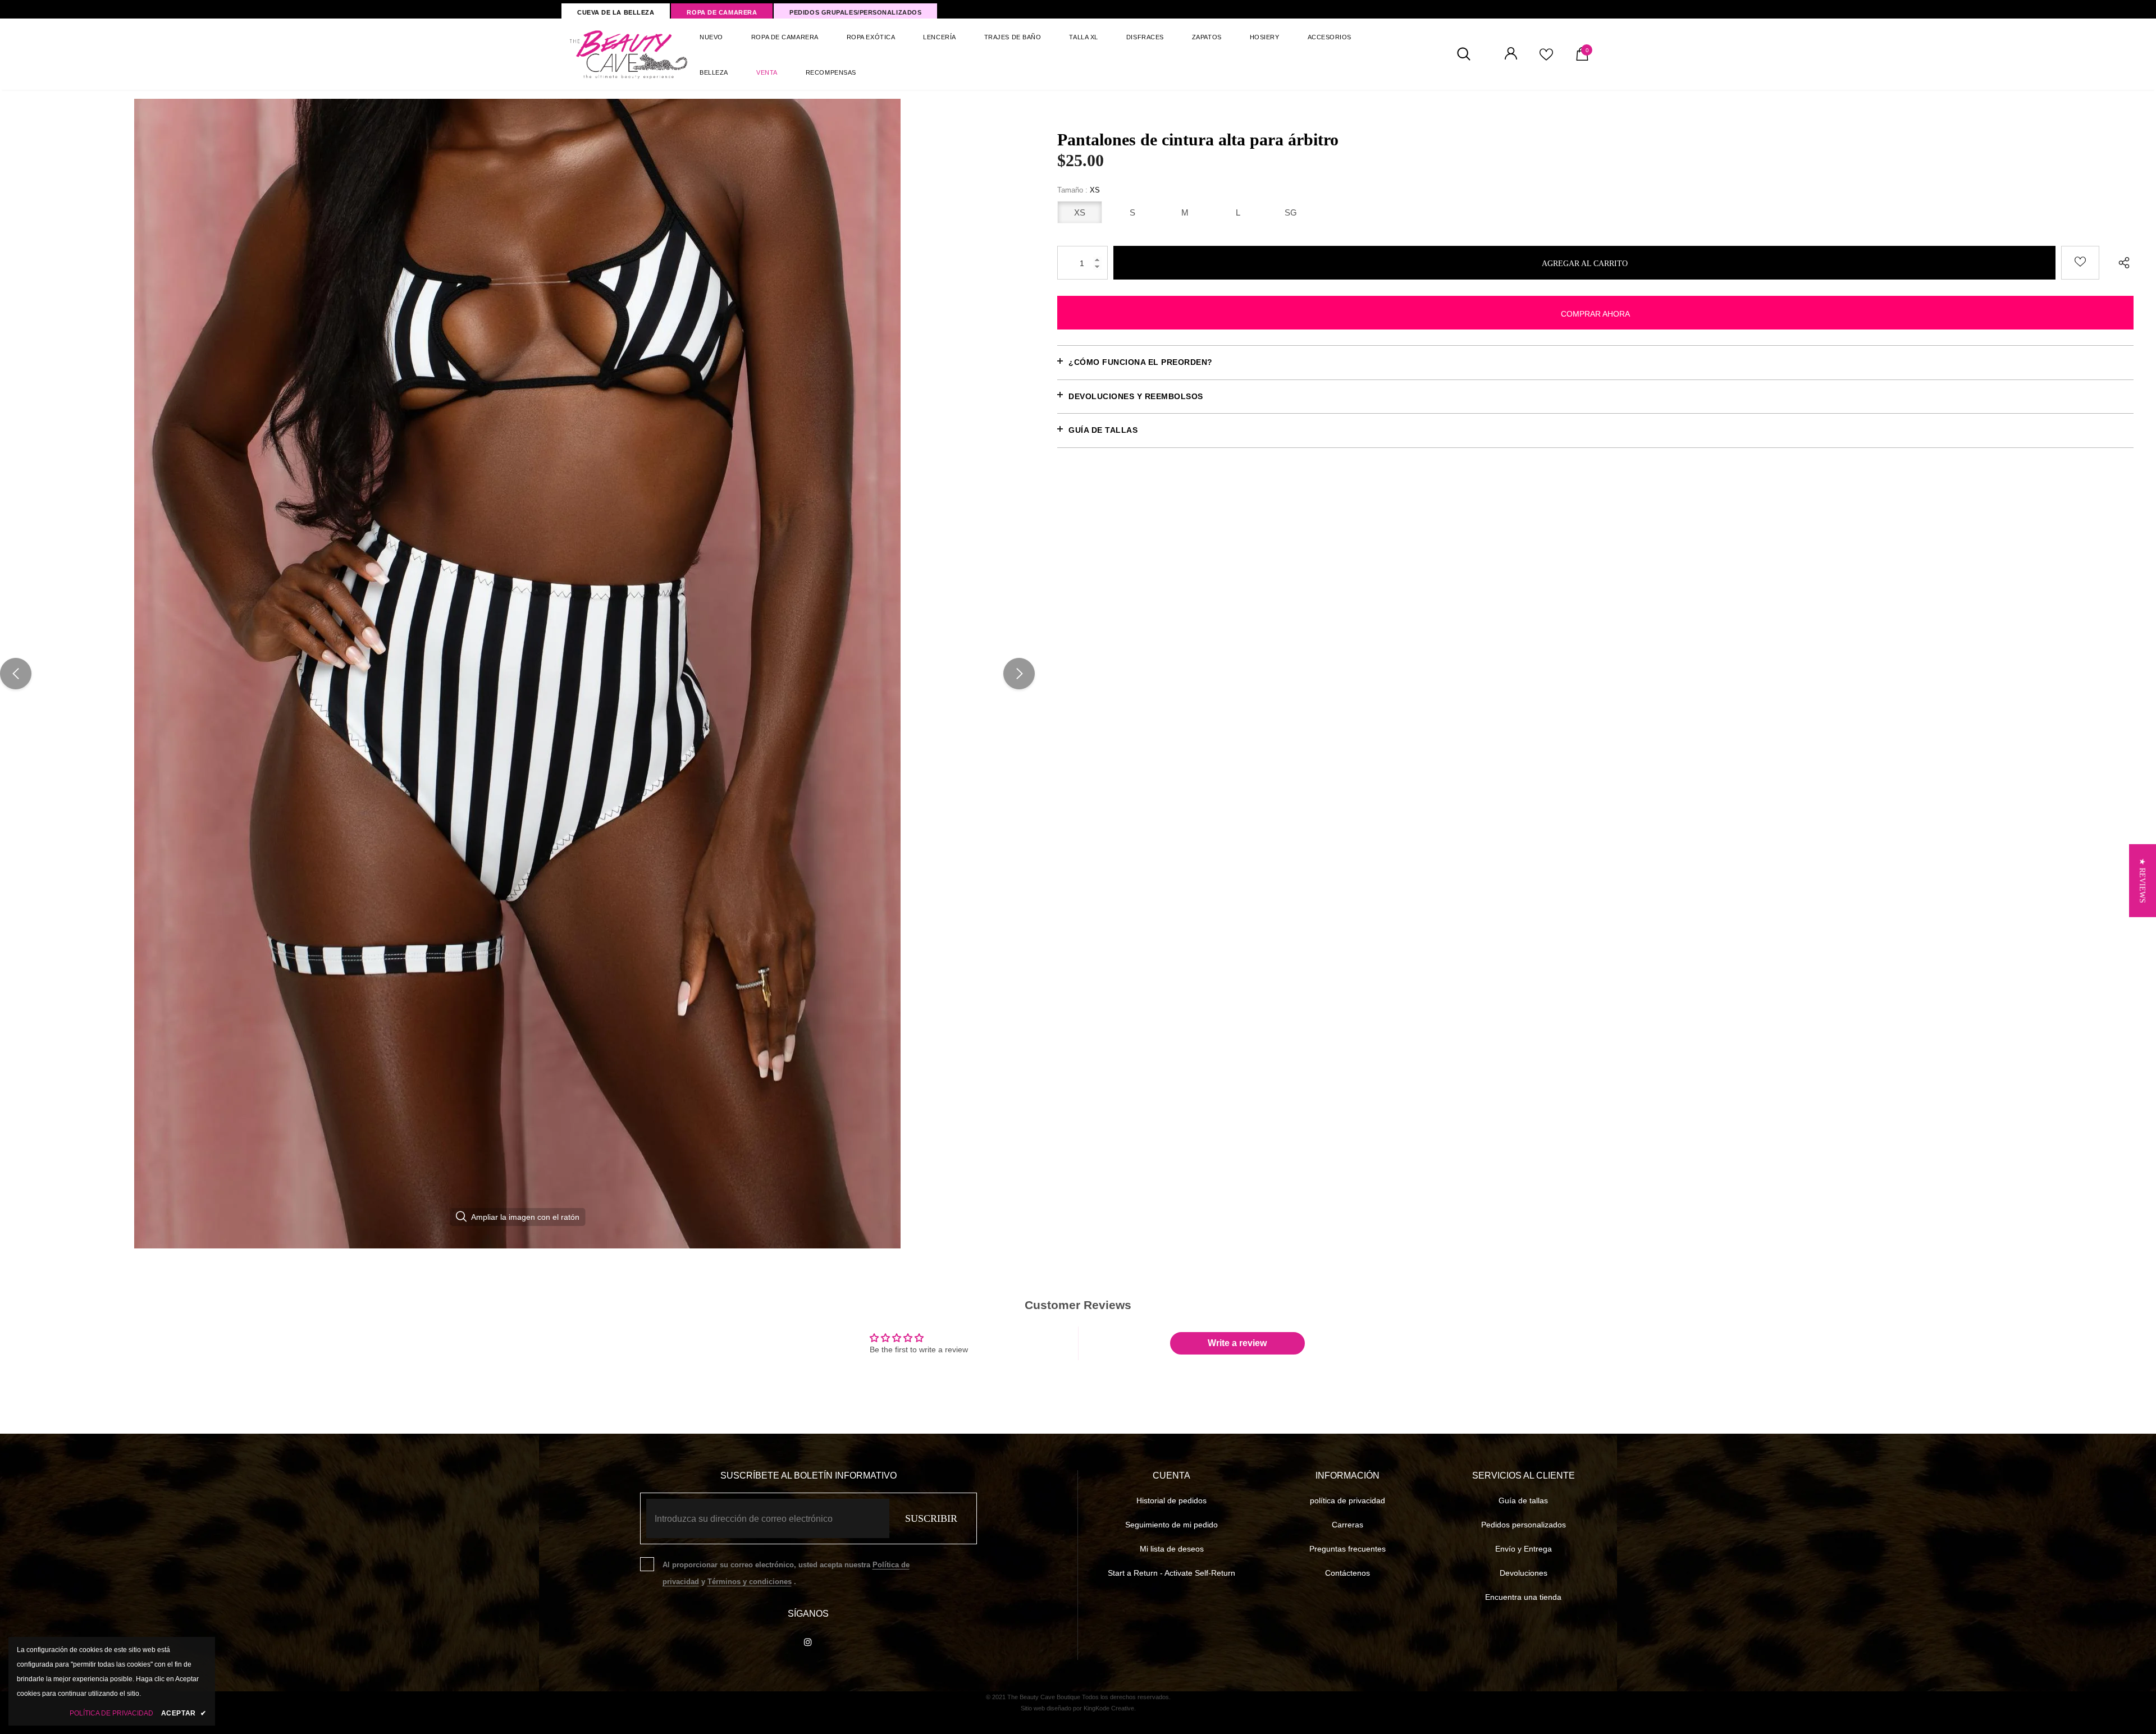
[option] (517, 674)
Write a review (1237, 1343)
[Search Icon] (1470, 54)
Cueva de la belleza (616, 12)
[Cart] (1582, 58)
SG (1291, 212)
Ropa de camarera (722, 12)
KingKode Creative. (1110, 1708)
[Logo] (629, 54)
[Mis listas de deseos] (1546, 58)
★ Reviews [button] (2142, 880)
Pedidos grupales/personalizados (855, 12)
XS (1080, 212)
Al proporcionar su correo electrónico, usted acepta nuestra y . (786, 1573)
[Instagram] (808, 1641)
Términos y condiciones (750, 1582)
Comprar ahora (1595, 314)
